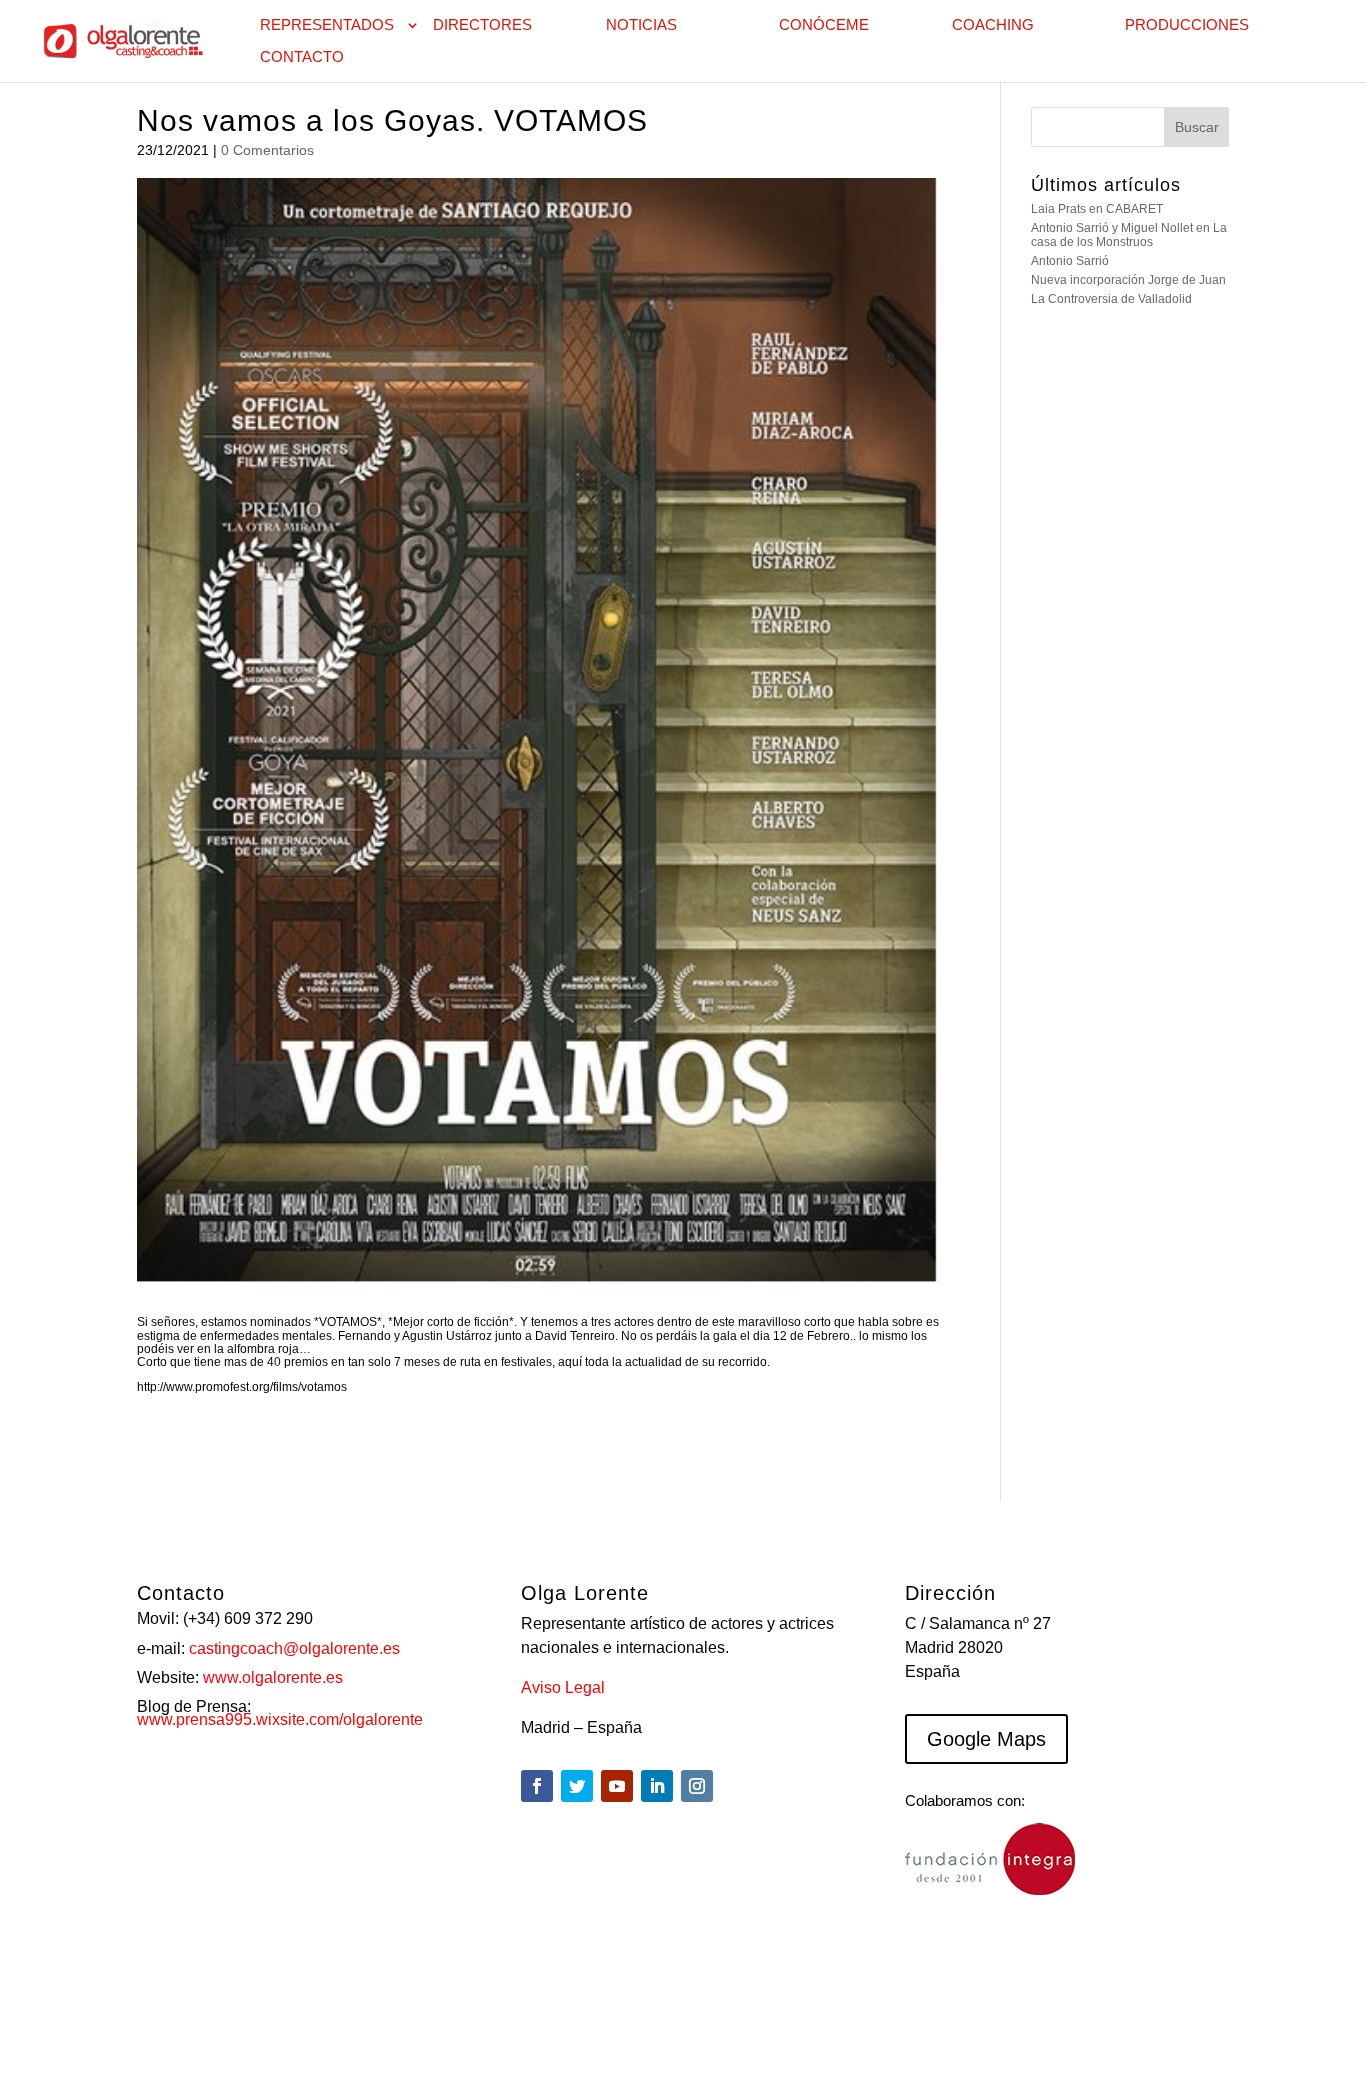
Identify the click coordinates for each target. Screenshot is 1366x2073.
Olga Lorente (304, 1999)
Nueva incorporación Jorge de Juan (1128, 280)
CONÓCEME (824, 25)
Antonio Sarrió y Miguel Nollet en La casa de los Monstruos (1129, 234)
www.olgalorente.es (273, 1677)
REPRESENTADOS (327, 25)
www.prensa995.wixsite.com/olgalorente (280, 1719)
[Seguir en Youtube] (617, 1786)
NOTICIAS (641, 25)
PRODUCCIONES (1187, 25)
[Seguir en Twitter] (577, 1786)
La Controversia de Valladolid (1111, 299)
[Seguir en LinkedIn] (657, 1786)
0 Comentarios (267, 150)
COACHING (993, 25)
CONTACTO (302, 57)
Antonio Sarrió (1070, 261)
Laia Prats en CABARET (1097, 209)
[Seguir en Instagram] (697, 1786)
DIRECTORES (482, 25)
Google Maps (986, 1739)
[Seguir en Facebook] (537, 1786)
